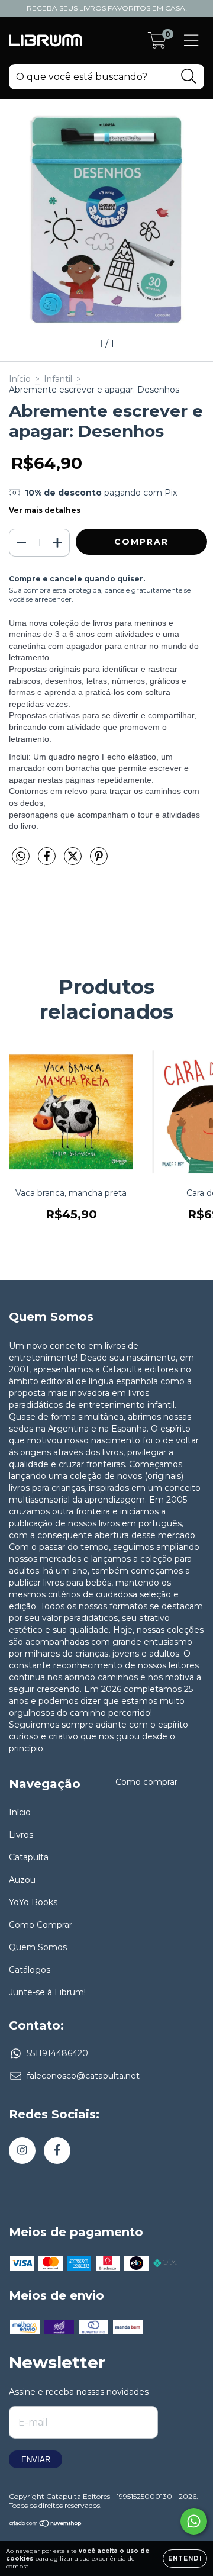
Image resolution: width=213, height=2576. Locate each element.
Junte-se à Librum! (47, 1992)
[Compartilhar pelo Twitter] (74, 861)
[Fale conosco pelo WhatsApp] (194, 2521)
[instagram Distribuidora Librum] (22, 2151)
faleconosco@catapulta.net (83, 2076)
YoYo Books (33, 1902)
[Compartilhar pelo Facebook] (48, 861)
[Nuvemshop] (46, 2525)
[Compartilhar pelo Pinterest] (99, 861)
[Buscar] (189, 77)
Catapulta (29, 1857)
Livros (21, 1835)
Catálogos (30, 1970)
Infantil (58, 379)
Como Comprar (41, 1925)
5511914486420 (57, 2053)
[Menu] (191, 41)
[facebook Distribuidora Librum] (57, 2151)
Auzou (22, 1880)
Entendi (185, 2559)
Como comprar (146, 1782)
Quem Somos (38, 1947)
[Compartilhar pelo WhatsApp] (21, 857)
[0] (157, 43)
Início (20, 379)
